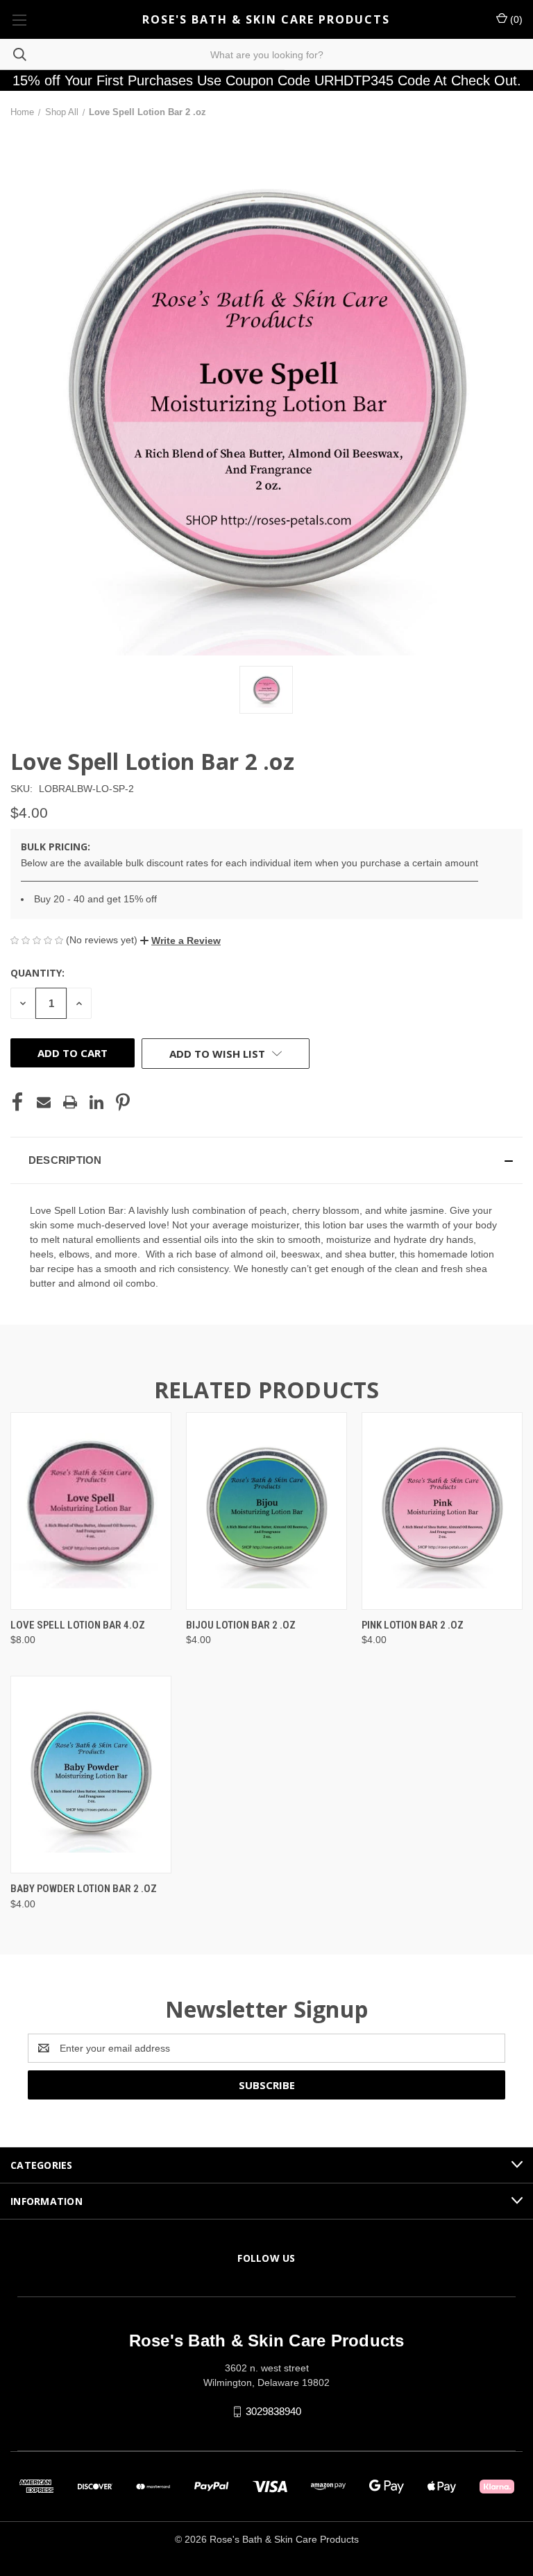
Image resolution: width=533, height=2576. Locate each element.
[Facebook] (17, 1102)
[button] (180, 941)
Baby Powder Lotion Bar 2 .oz (84, 1889)
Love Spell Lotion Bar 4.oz (78, 1625)
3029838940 (273, 2411)
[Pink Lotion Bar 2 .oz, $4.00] (442, 1511)
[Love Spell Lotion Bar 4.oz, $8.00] (91, 1511)
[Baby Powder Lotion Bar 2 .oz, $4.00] (91, 1775)
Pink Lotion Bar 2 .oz (413, 1625)
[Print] (70, 1102)
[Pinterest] (123, 1102)
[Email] (44, 1102)
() (515, 19)
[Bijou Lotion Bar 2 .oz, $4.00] (266, 1511)
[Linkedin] (96, 1102)
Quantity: (37, 973)
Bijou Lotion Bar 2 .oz (241, 1625)
